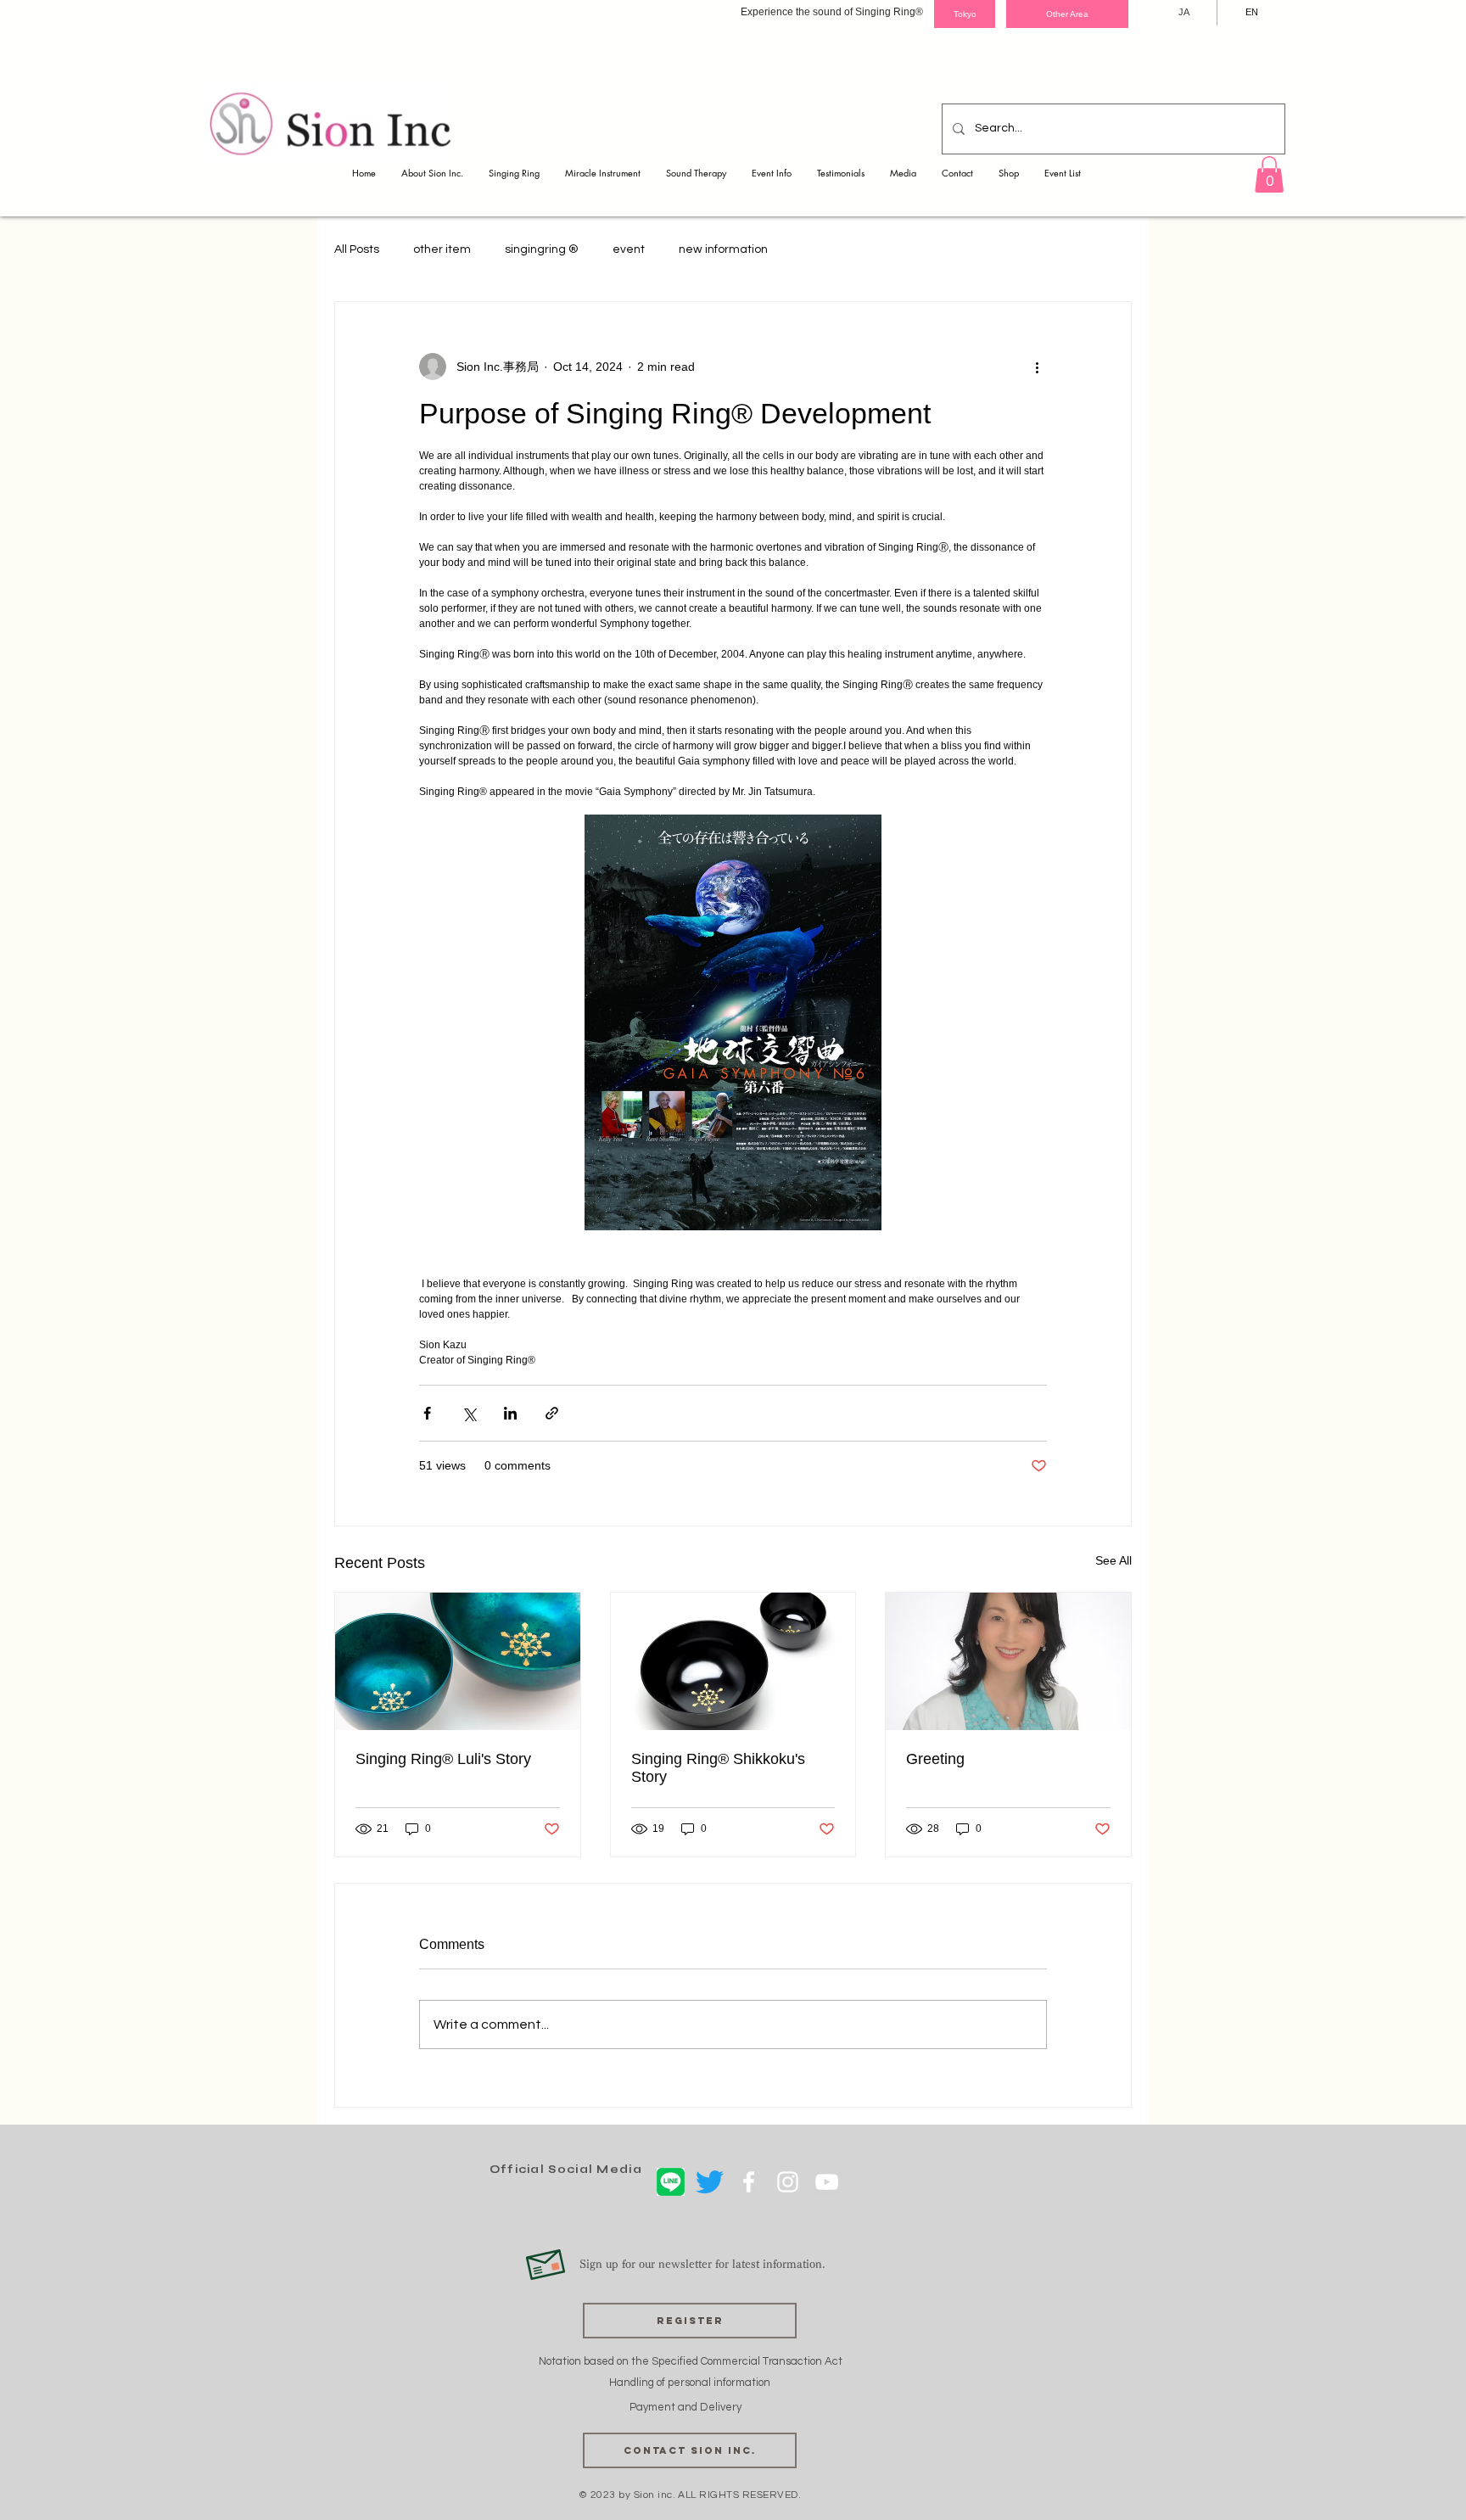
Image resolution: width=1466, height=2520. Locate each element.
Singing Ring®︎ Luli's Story (443, 1759)
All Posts (357, 249)
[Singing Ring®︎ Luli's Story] (458, 1661)
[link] (1269, 174)
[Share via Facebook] (427, 1413)
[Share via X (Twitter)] (469, 1413)
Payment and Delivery (687, 2407)
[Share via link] (552, 1413)
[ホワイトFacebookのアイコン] (749, 2182)
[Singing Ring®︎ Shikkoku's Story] (733, 1661)
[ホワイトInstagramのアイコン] (788, 2182)
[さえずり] (710, 2182)
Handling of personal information (690, 2383)
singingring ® (542, 249)
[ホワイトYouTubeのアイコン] (827, 2182)
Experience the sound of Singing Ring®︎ (832, 12)
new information (723, 249)
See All (1113, 1560)
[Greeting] (1008, 1661)
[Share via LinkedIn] (510, 1413)
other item (442, 249)
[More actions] (1037, 367)
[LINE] (671, 2182)
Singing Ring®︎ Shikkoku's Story (718, 1768)
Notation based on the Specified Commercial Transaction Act (691, 2361)
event (629, 249)
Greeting (935, 1759)
